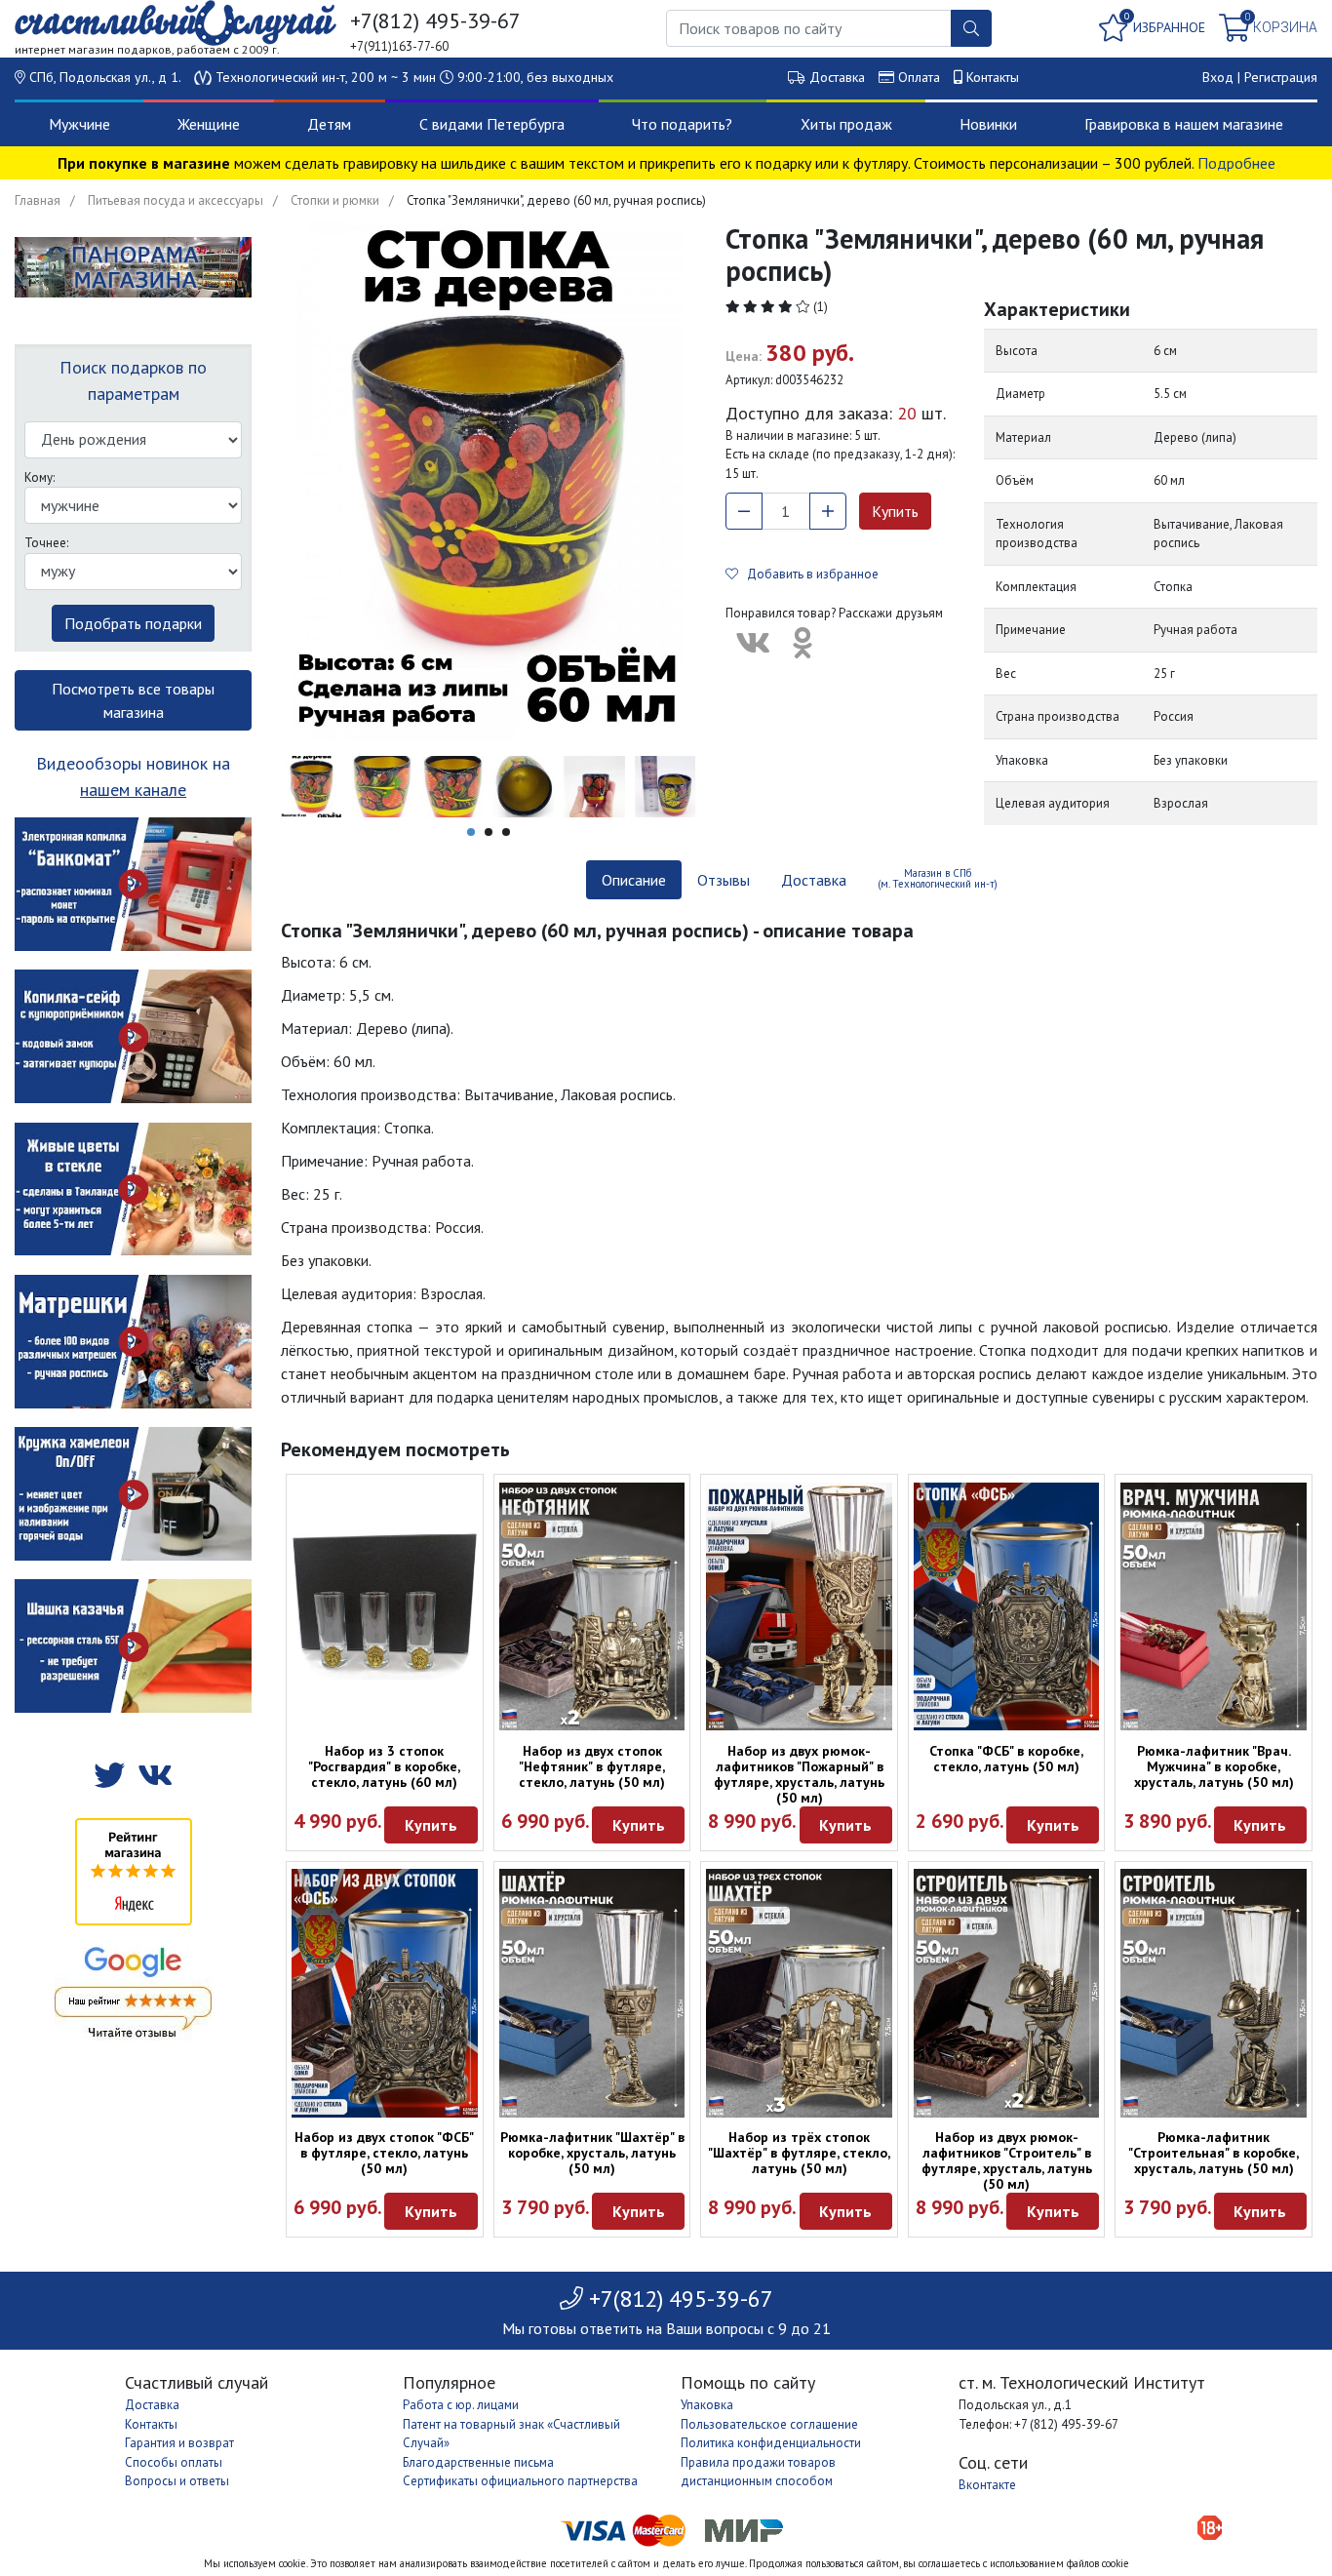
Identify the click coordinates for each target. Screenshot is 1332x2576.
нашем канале (133, 790)
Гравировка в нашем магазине (1184, 124)
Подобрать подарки (133, 623)
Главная (38, 200)
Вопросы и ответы (177, 2481)
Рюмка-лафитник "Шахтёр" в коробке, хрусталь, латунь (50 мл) (592, 2153)
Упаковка (707, 2405)
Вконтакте (987, 2485)
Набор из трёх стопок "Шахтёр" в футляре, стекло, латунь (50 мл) (799, 2153)
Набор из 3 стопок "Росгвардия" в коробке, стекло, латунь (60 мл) (384, 1766)
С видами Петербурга (492, 124)
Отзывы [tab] (724, 880)
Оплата (919, 77)
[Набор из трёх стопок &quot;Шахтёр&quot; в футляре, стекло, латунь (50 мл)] (799, 1993)
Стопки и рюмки (335, 200)
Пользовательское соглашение (769, 2424)
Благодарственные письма (478, 2462)
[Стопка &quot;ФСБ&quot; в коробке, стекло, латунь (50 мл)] (1007, 1606)
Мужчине (79, 124)
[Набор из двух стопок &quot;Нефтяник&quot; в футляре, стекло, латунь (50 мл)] (592, 1606)
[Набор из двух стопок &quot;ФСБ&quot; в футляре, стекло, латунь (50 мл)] (385, 1993)
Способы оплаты (174, 2462)
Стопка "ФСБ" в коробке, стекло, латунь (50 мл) (1006, 1759)
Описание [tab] (634, 880)
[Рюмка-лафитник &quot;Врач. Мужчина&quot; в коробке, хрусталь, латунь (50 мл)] (1214, 1606)
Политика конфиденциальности (771, 2443)
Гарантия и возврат (179, 2443)
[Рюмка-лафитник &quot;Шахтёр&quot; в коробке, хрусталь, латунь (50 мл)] (592, 1993)
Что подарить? (682, 124)
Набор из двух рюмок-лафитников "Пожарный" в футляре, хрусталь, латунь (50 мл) (799, 1774)
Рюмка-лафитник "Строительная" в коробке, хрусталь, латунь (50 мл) (1214, 2153)
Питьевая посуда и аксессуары (176, 200)
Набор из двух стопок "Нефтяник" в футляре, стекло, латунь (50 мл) (592, 1766)
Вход (1218, 77)
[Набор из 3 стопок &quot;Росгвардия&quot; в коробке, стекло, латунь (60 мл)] (385, 1606)
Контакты (993, 77)
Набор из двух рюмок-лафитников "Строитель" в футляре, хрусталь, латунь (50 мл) (1007, 2160)
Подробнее (1236, 163)
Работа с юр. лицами (461, 2405)
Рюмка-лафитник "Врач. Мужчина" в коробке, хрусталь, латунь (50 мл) (1214, 1766)
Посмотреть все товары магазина (133, 700)
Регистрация (1281, 77)
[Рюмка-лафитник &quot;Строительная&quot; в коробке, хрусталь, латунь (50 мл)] (1214, 1993)
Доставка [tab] (814, 880)
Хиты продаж (846, 124)
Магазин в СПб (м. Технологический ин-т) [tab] (938, 878)
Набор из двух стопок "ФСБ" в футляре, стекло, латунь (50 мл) (384, 2153)
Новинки (988, 124)
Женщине (209, 124)
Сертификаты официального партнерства (520, 2481)
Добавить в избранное (808, 574)
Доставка (837, 77)
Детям (329, 124)
